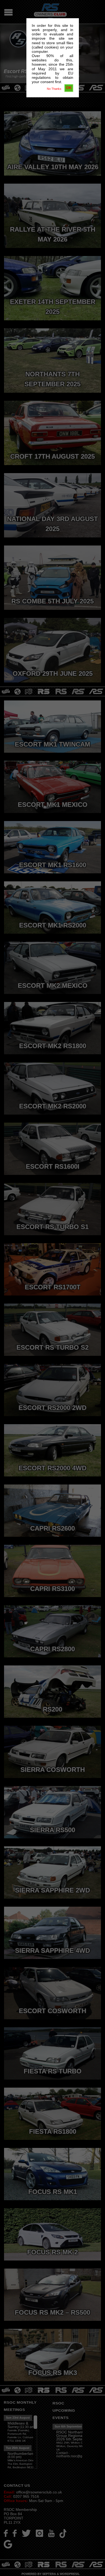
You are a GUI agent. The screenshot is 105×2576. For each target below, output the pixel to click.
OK (69, 88)
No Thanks (54, 89)
